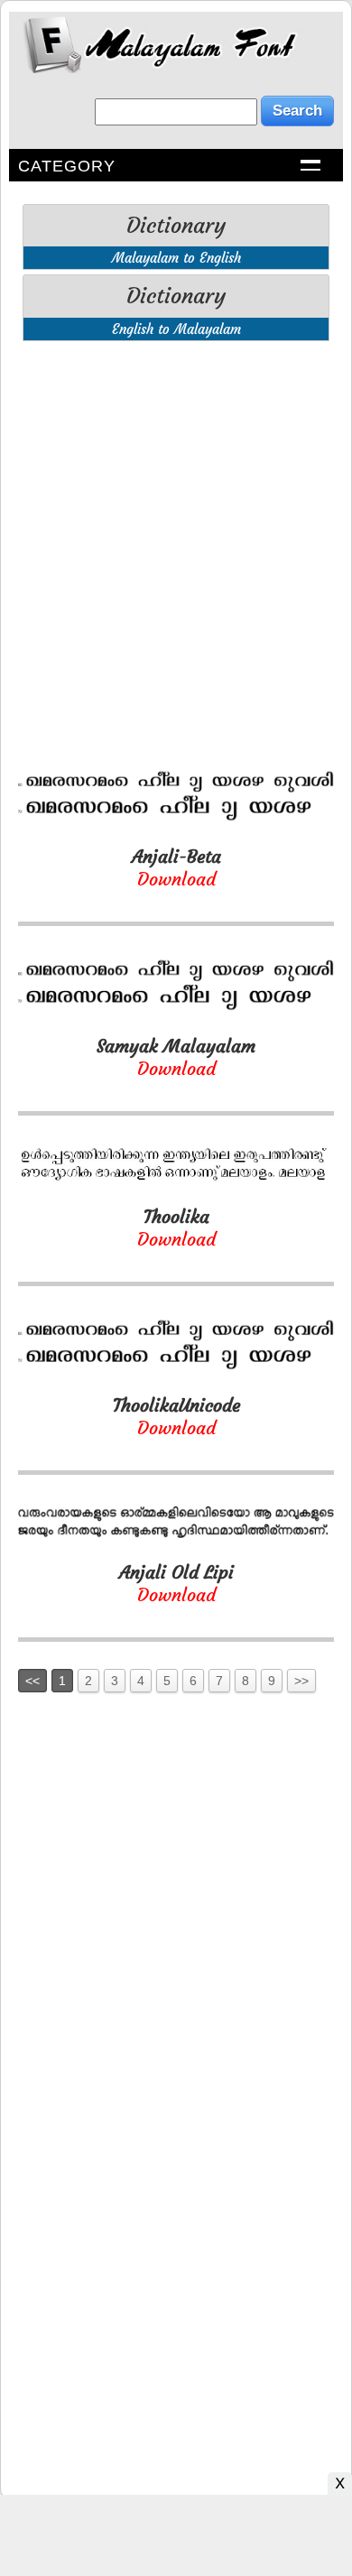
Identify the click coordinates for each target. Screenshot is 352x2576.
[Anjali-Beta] (176, 817)
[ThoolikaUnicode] (176, 1366)
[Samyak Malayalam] (176, 1007)
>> (301, 1681)
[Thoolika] (176, 1177)
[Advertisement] (176, 531)
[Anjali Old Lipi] (176, 1533)
